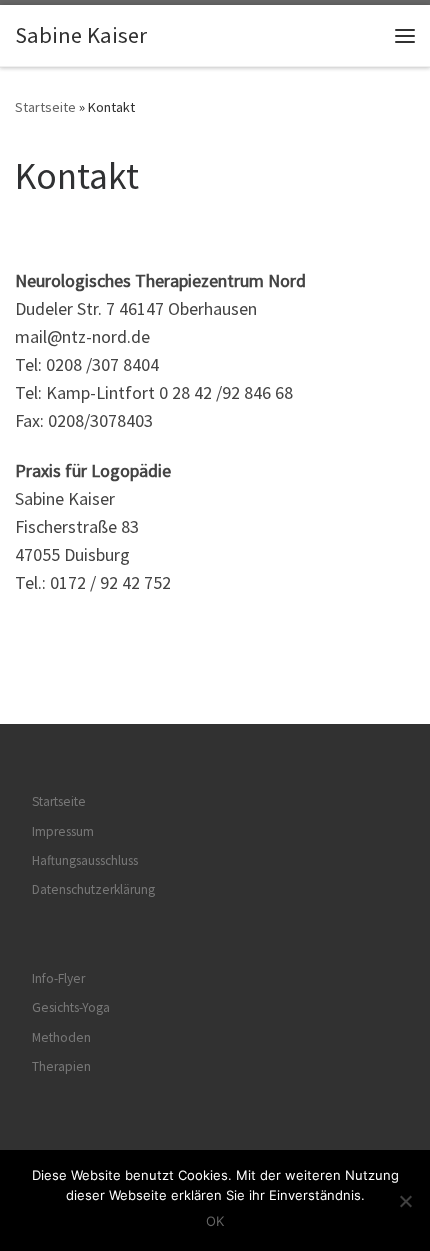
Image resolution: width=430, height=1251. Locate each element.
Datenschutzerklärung (93, 889)
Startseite (45, 107)
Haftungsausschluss (85, 860)
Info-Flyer (58, 978)
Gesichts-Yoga (71, 1007)
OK (215, 1221)
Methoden (61, 1037)
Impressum (63, 831)
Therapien (61, 1066)
